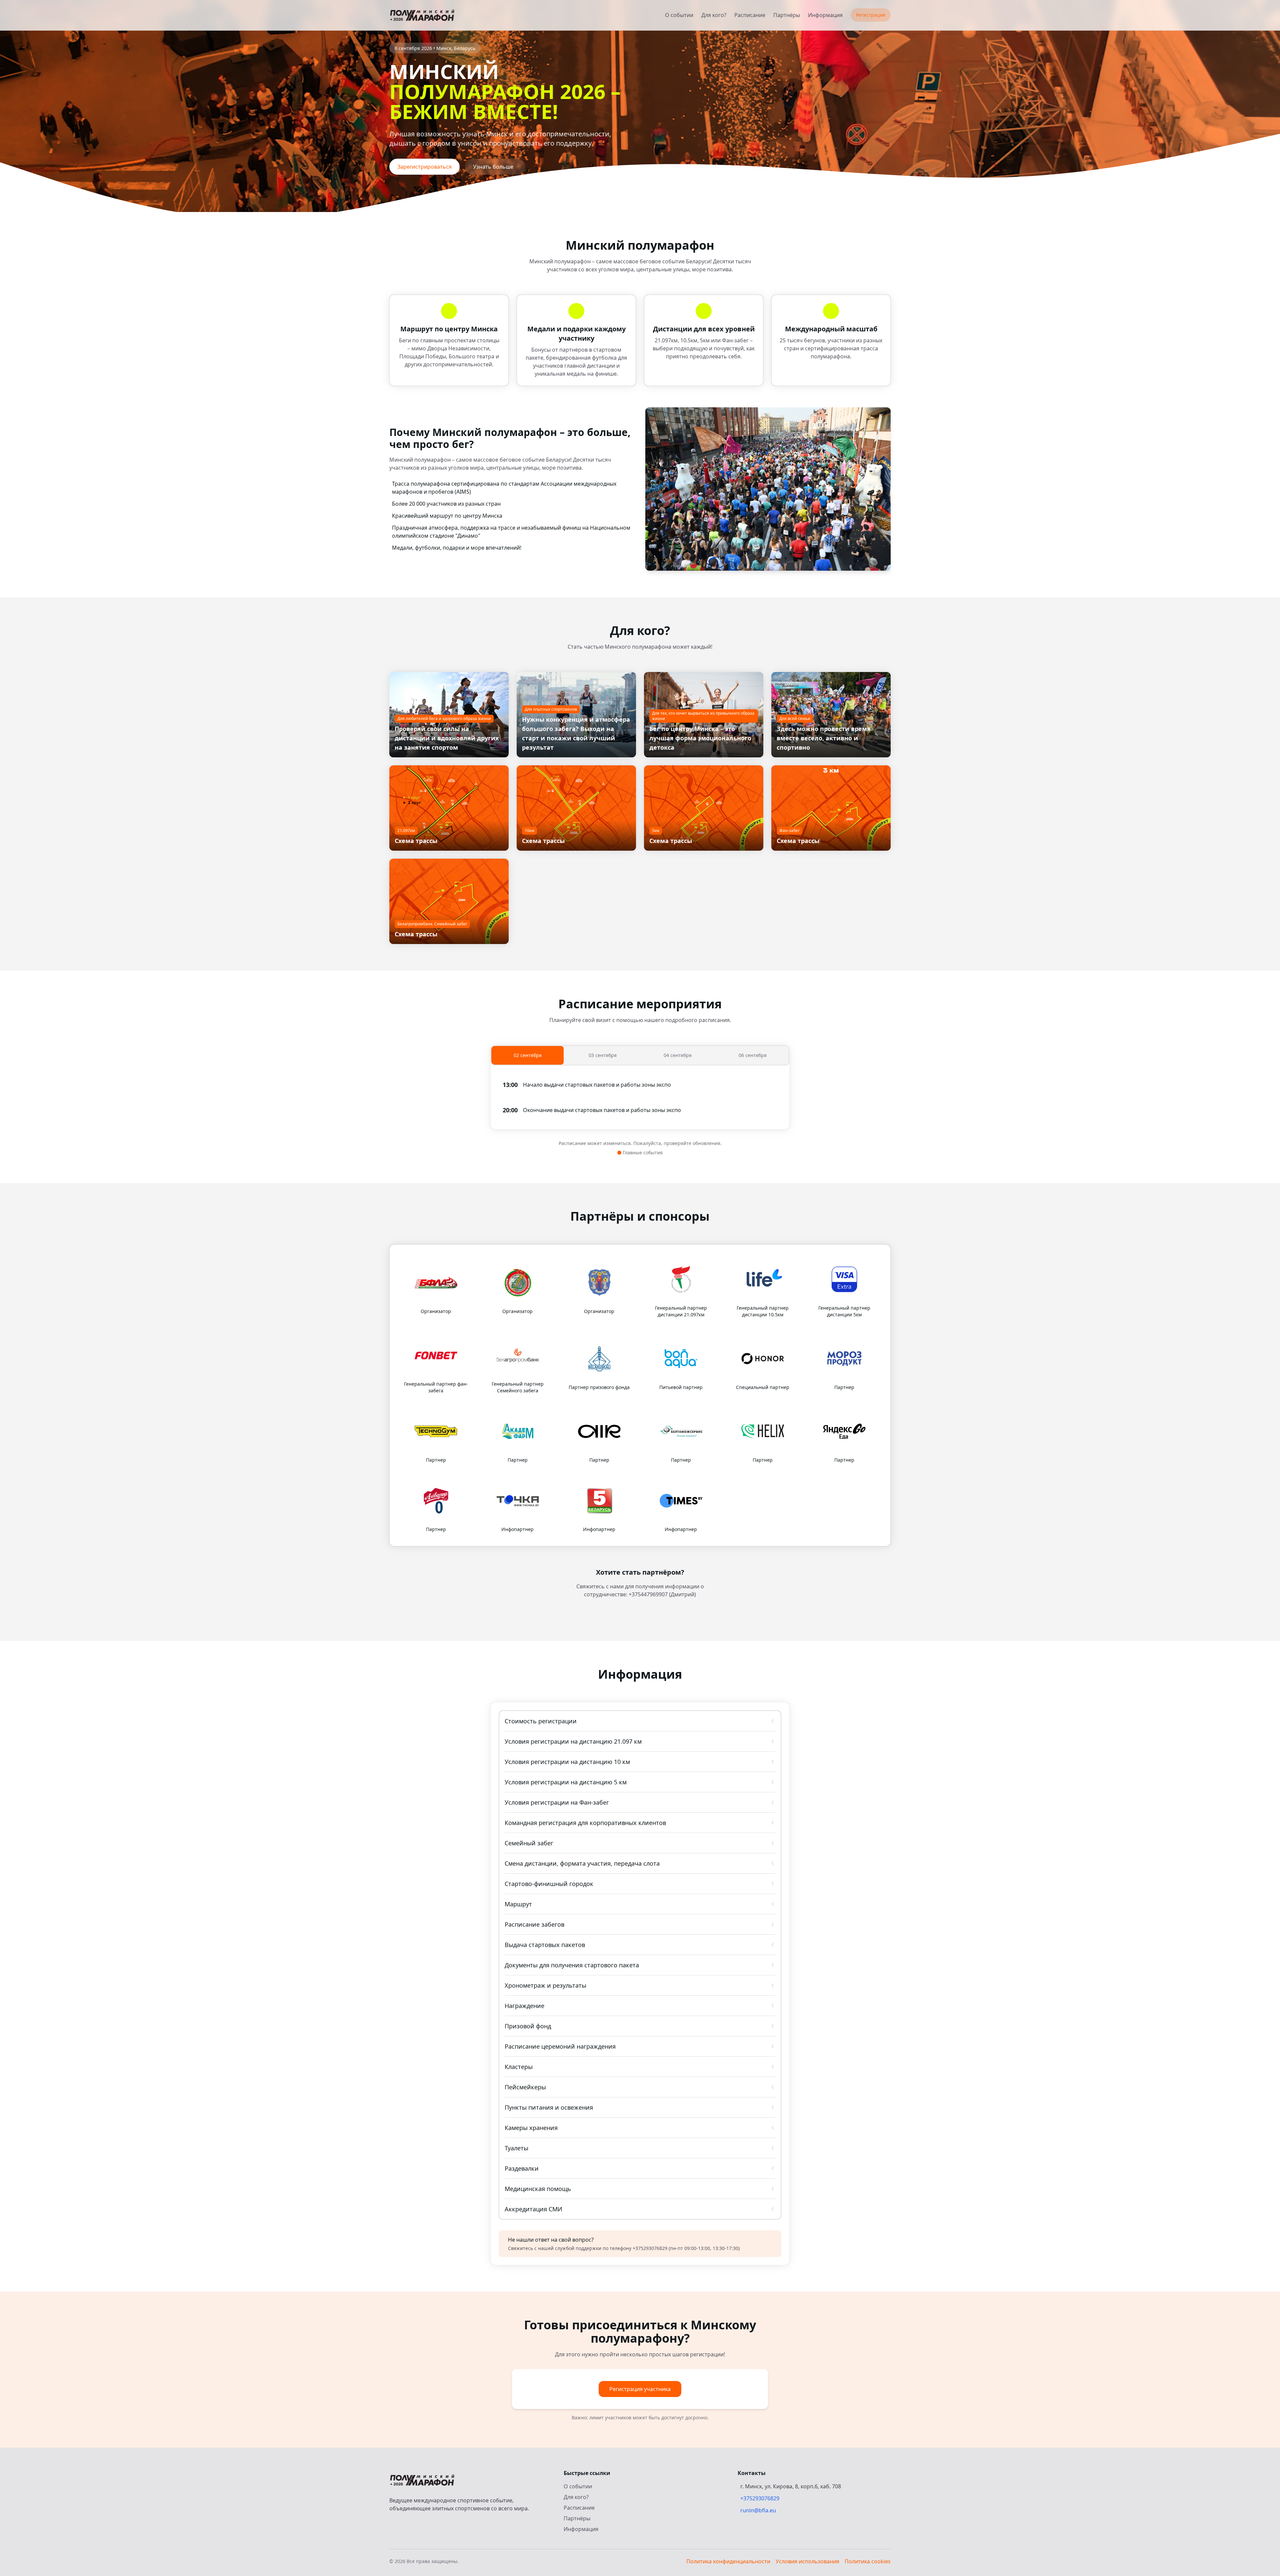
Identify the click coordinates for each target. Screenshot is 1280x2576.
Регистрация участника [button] (640, 2389)
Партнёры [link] (787, 15)
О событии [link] (679, 15)
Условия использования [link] (807, 2561)
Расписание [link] (750, 15)
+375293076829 (760, 2498)
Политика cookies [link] (868, 2561)
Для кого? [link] (714, 15)
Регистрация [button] (871, 15)
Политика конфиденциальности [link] (728, 2561)
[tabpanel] (640, 1097)
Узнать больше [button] (493, 167)
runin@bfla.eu (758, 2510)
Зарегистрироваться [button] (424, 167)
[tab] (527, 1055)
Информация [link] (825, 15)
